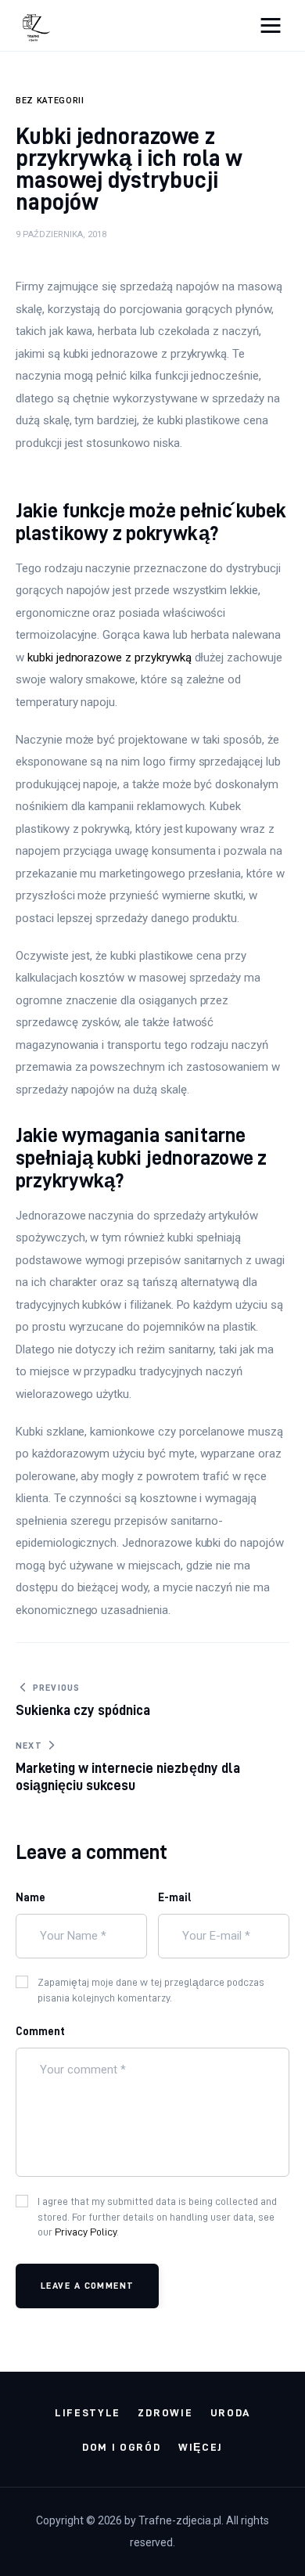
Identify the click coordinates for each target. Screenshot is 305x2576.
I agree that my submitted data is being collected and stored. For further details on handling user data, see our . (157, 2216)
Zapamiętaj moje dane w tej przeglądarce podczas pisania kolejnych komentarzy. (151, 1990)
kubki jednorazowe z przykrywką (109, 658)
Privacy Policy (86, 2232)
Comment (40, 2031)
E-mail (175, 1897)
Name (30, 1897)
